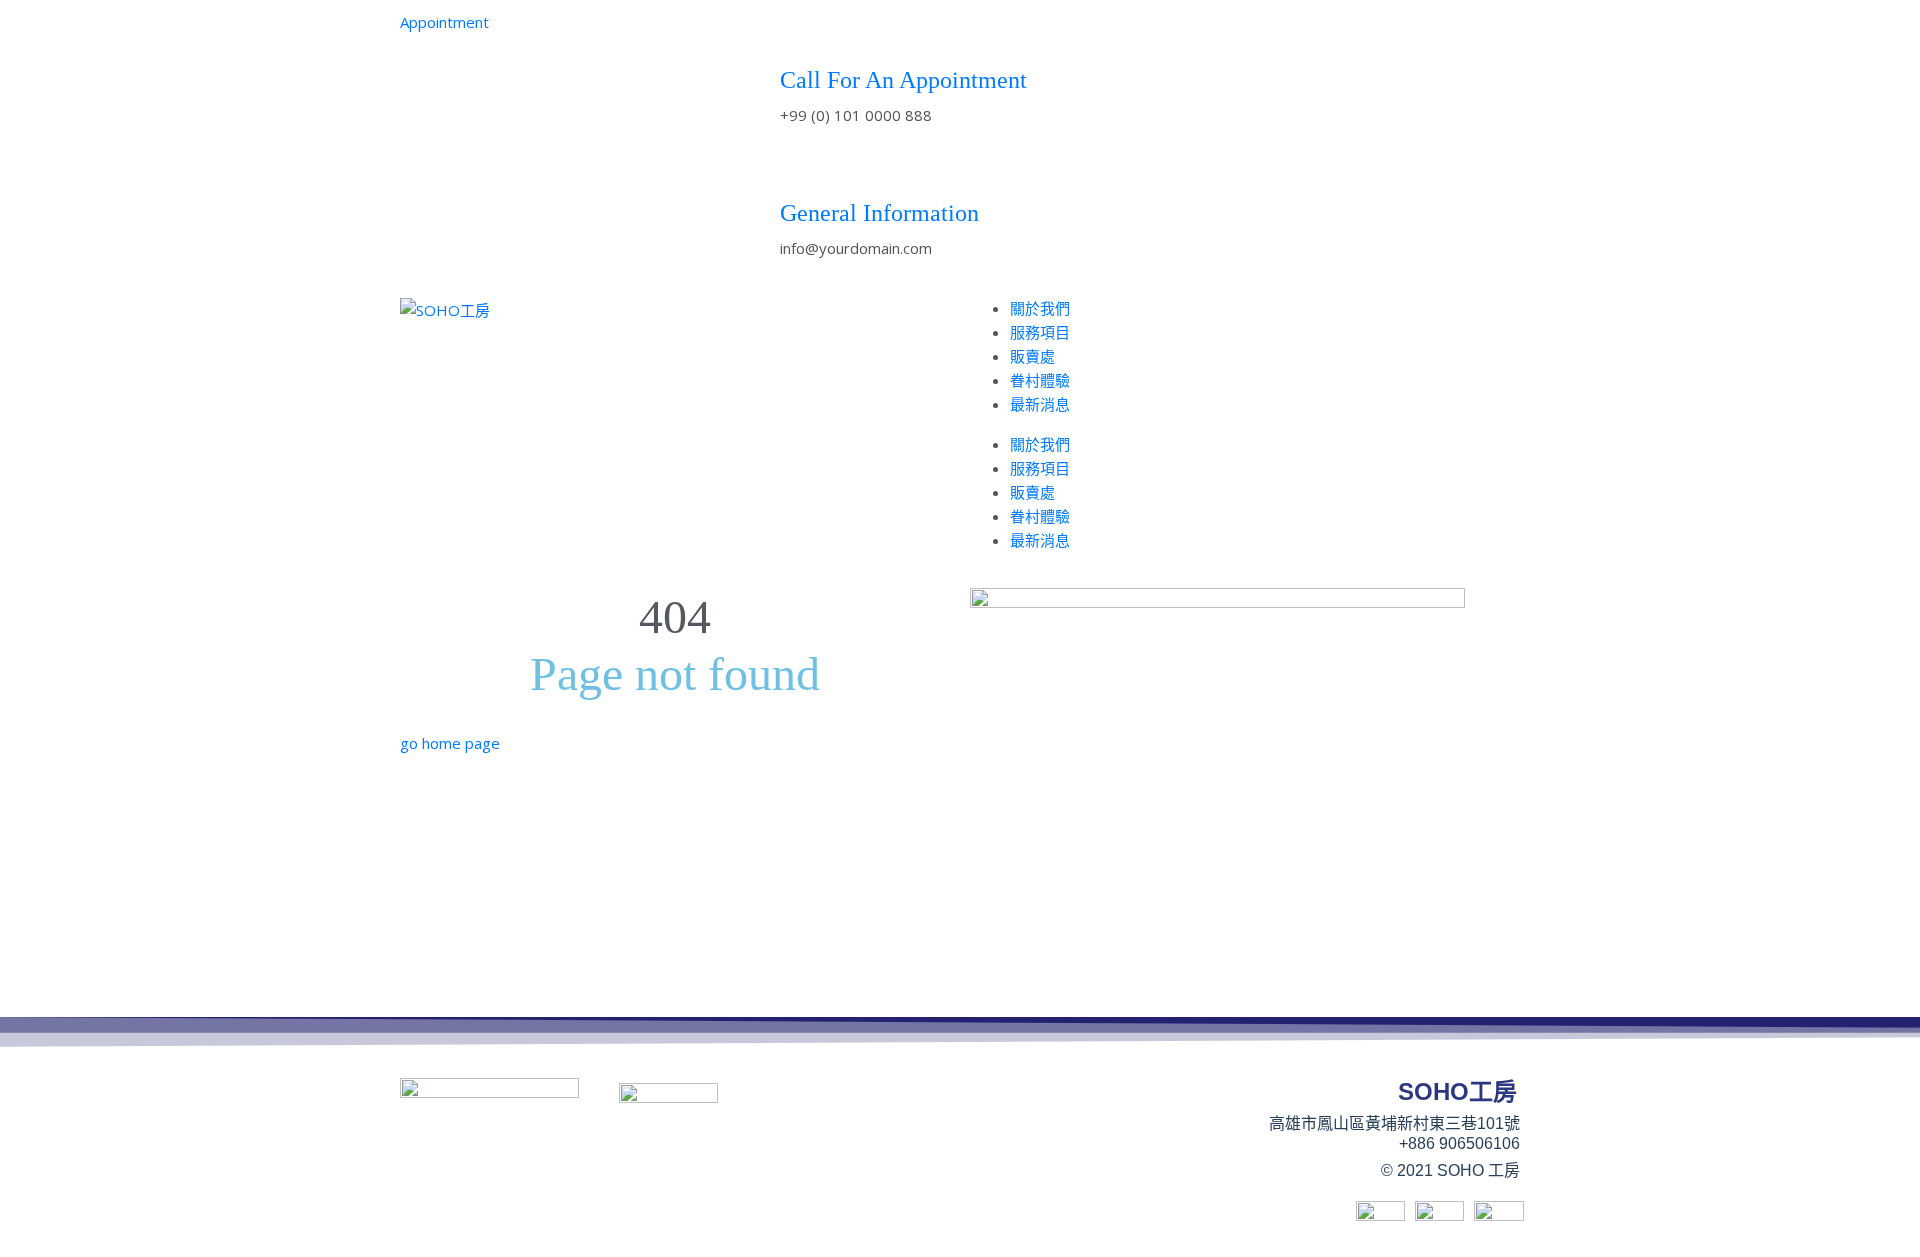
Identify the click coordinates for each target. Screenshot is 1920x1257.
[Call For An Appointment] (805, 35)
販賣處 (1032, 356)
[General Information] (805, 168)
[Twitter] (1293, 35)
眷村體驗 (1040, 380)
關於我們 (1040, 308)
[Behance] (1239, 35)
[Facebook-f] (1185, 35)
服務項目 (1040, 332)
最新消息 (1040, 404)
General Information (879, 213)
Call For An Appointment (903, 80)
